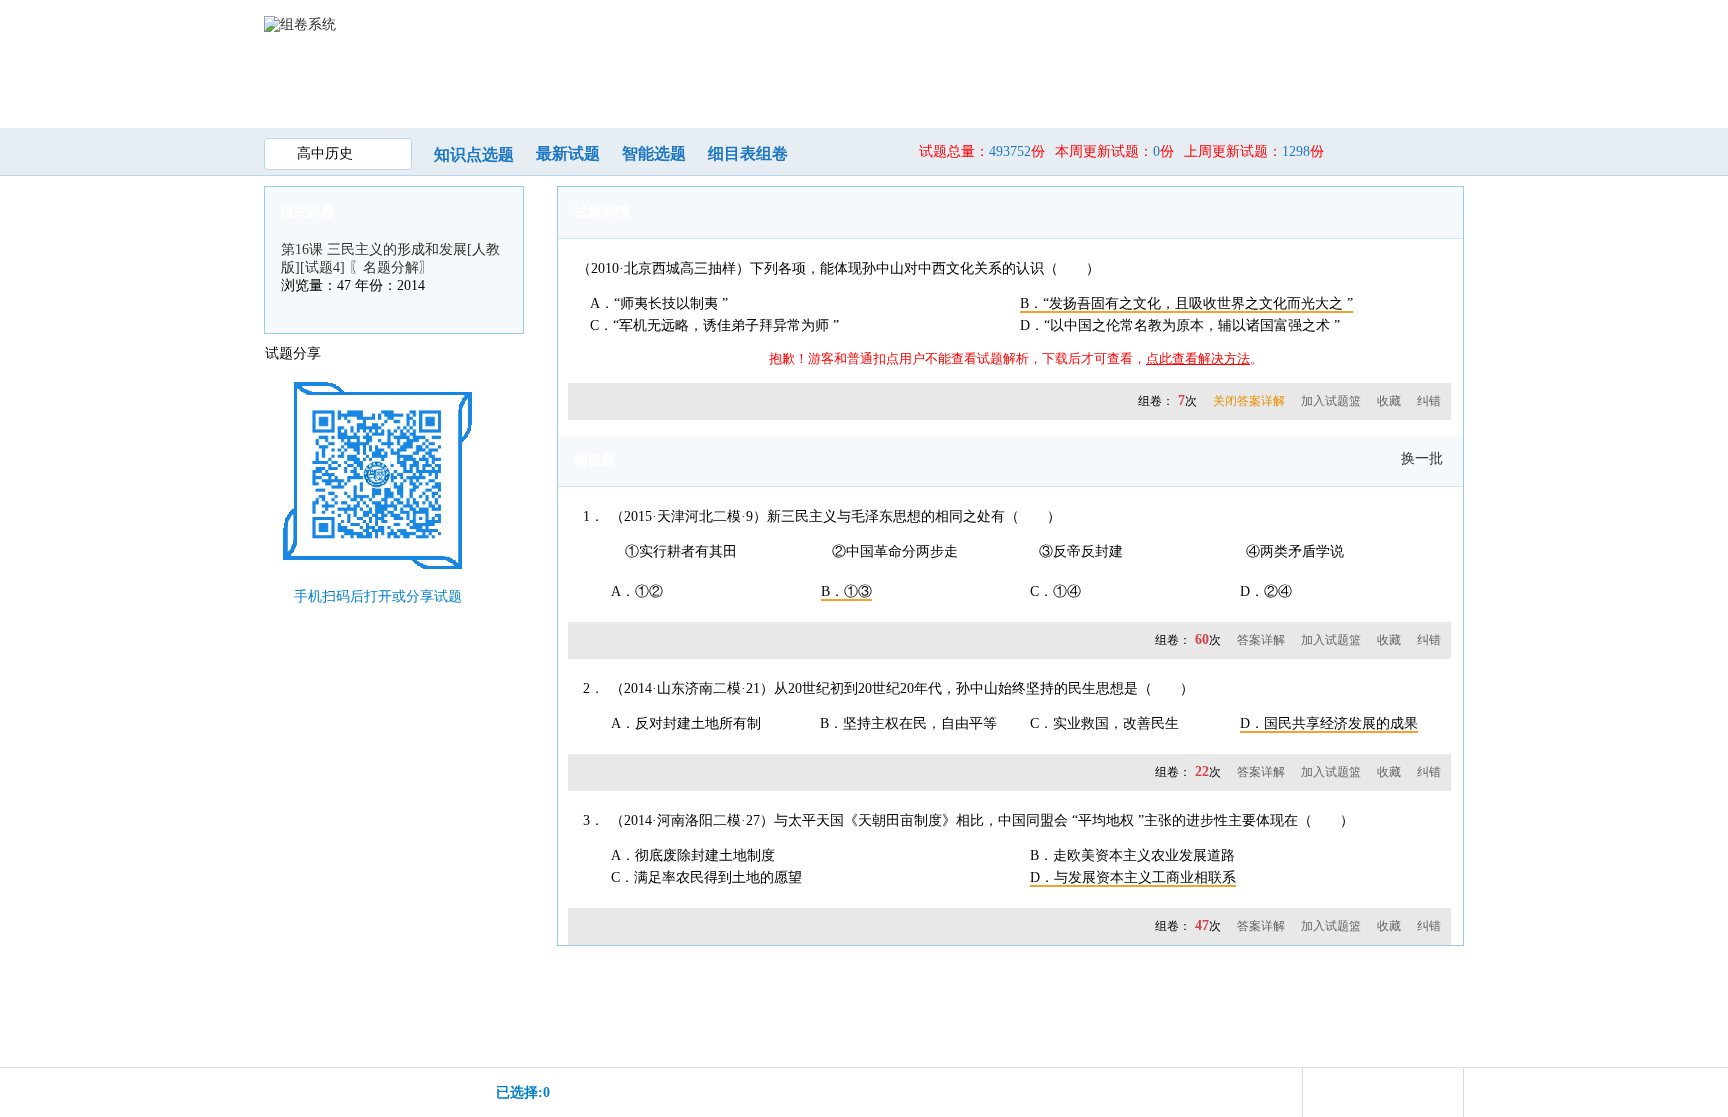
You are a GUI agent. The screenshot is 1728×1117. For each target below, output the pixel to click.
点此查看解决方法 (1198, 359)
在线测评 (906, 88)
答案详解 (1261, 640)
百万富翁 (1212, 88)
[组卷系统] (300, 23)
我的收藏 (1008, 88)
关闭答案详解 (1249, 401)
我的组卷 (804, 88)
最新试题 (568, 153)
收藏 (1389, 401)
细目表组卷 (748, 153)
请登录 (1408, 22)
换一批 (1422, 458)
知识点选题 (474, 154)
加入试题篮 (1331, 401)
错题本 (1110, 88)
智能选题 (654, 153)
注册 (1450, 22)
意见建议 (1314, 88)
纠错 (1429, 401)
